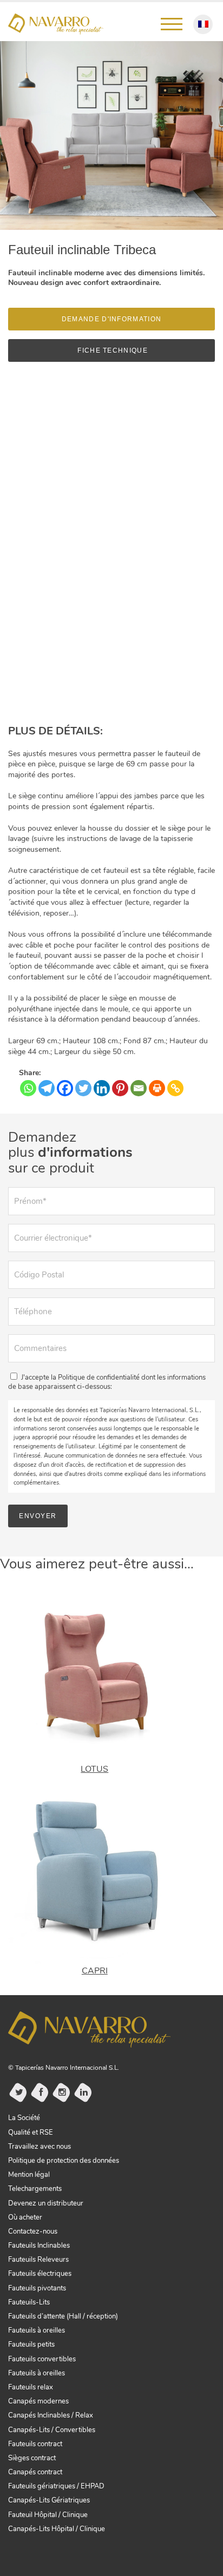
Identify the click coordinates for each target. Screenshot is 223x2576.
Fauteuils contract (35, 2444)
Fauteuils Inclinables (39, 2246)
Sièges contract (32, 2458)
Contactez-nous (33, 2231)
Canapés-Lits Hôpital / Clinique (57, 2529)
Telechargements (35, 2189)
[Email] (139, 1088)
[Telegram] (47, 1088)
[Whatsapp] (28, 1088)
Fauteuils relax (31, 2387)
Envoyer (38, 1516)
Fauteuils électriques (40, 2274)
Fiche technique (111, 350)
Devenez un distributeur (46, 2203)
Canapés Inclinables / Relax (51, 2415)
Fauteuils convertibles (42, 2359)
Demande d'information (111, 319)
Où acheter (25, 2217)
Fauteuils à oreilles (37, 2330)
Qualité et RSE (31, 2133)
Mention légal (29, 2175)
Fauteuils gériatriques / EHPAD (56, 2486)
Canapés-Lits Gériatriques (49, 2500)
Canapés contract (35, 2472)
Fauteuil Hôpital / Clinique (48, 2515)
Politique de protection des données (64, 2161)
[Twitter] (83, 1088)
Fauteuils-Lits (29, 2302)
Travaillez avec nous (40, 2147)
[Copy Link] (175, 1088)
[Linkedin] (102, 1088)
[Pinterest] (120, 1088)
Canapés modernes (38, 2401)
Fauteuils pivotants (37, 2288)
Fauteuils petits (31, 2345)
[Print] (157, 1088)
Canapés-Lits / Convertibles (52, 2430)
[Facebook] (65, 1088)
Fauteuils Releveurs (38, 2260)
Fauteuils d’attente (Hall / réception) (63, 2316)
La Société (24, 2118)
